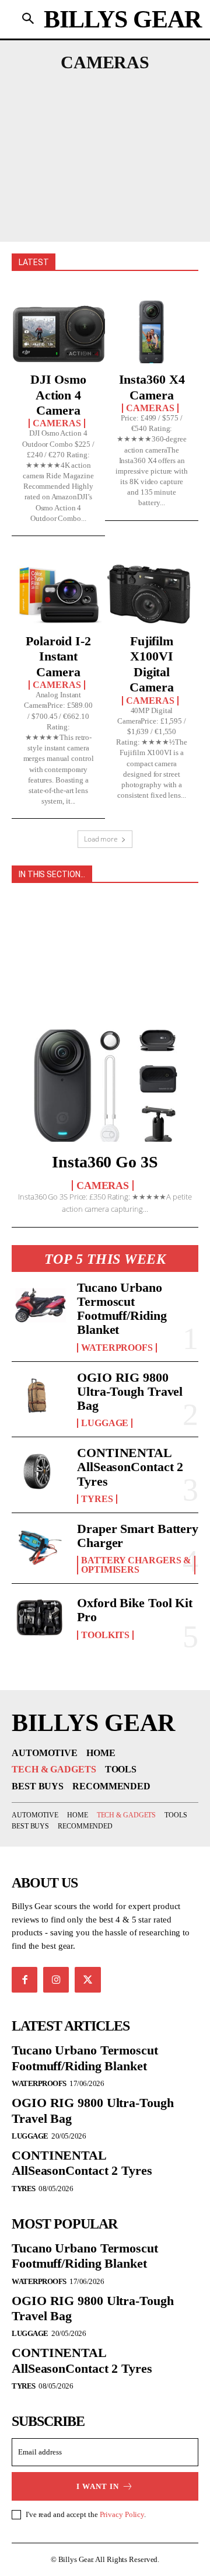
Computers (139, 105)
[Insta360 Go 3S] (105, 1086)
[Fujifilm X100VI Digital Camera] (152, 595)
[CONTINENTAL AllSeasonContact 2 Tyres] (40, 1471)
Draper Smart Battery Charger (138, 1536)
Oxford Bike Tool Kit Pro (135, 1610)
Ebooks (132, 121)
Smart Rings (104, 184)
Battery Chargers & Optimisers (136, 1565)
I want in (98, 2486)
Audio (54, 89)
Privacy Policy (122, 2514)
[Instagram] (56, 1980)
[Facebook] (24, 1980)
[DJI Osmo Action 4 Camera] (58, 333)
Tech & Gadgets (104, 908)
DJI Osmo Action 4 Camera (58, 395)
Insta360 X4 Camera (152, 387)
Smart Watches (72, 200)
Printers (77, 168)
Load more (101, 839)
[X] (87, 1980)
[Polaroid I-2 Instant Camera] (58, 595)
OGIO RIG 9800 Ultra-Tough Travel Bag (130, 1391)
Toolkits (105, 1635)
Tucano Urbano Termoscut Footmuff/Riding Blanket (122, 1309)
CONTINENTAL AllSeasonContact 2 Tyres (130, 1467)
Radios (136, 168)
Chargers (64, 105)
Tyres (97, 1499)
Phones (162, 152)
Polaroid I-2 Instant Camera (58, 656)
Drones (75, 121)
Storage (155, 200)
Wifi (120, 215)
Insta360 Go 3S (105, 1162)
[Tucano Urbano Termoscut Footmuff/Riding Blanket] (40, 1306)
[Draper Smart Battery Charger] (40, 1547)
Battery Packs (127, 89)
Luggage (105, 1423)
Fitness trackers (76, 152)
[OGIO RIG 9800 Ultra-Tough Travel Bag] (40, 1396)
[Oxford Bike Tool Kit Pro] (40, 1618)
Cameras (57, 423)
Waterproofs (117, 1348)
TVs (85, 215)
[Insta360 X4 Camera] (152, 333)
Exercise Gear (104, 137)
